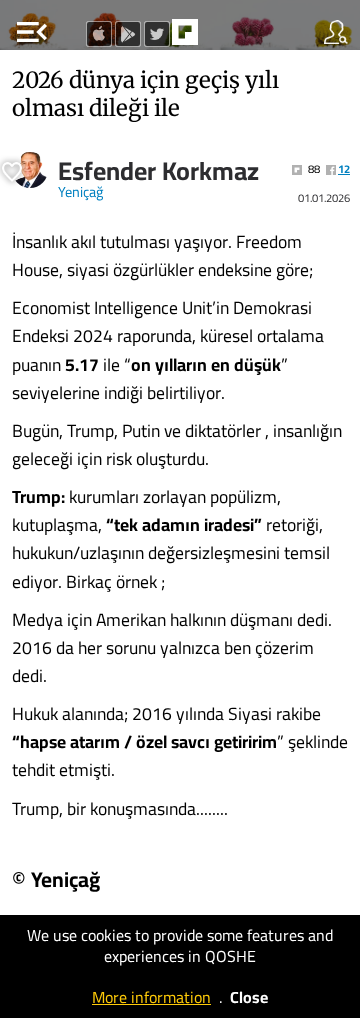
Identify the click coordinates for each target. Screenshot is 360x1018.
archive (227, 38)
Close (249, 997)
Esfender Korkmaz (158, 171)
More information (151, 997)
